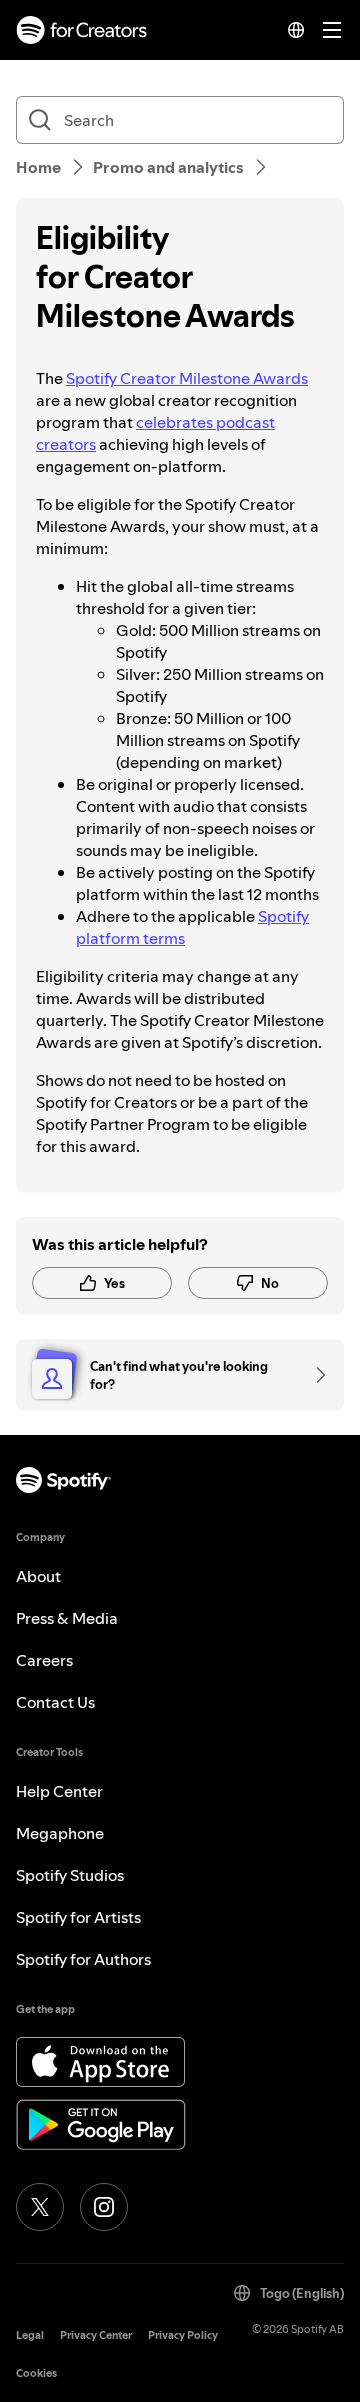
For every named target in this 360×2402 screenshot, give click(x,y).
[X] (40, 2207)
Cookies (36, 2373)
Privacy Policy (183, 2335)
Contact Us (55, 1702)
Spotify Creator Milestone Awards (187, 378)
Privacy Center (96, 2335)
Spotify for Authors (83, 1959)
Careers (44, 1660)
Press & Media (67, 1618)
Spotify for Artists (78, 1917)
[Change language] (296, 30)
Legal (30, 2335)
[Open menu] (332, 30)
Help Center (59, 1791)
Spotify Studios (70, 1875)
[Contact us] (314, 1375)
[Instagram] (104, 2207)
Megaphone (60, 1833)
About (38, 1576)
